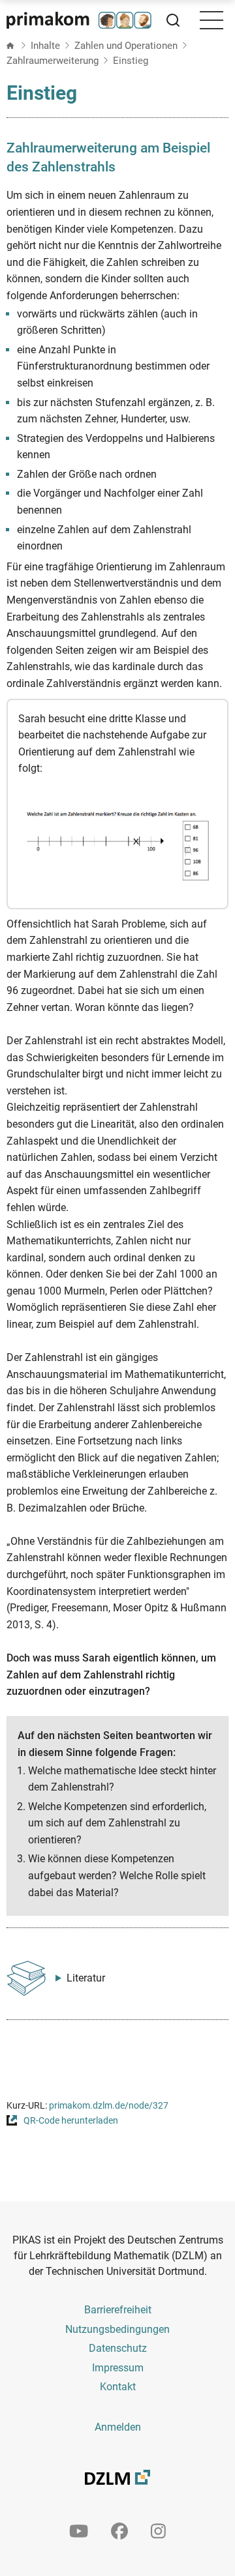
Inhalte (45, 46)
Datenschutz (118, 2348)
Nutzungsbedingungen (117, 2329)
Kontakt (118, 2387)
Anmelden (118, 2427)
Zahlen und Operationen (126, 46)
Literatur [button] (86, 1978)
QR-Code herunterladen (71, 2121)
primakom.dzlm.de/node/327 (109, 2106)
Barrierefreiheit (118, 2310)
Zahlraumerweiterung (53, 61)
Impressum (118, 2368)
